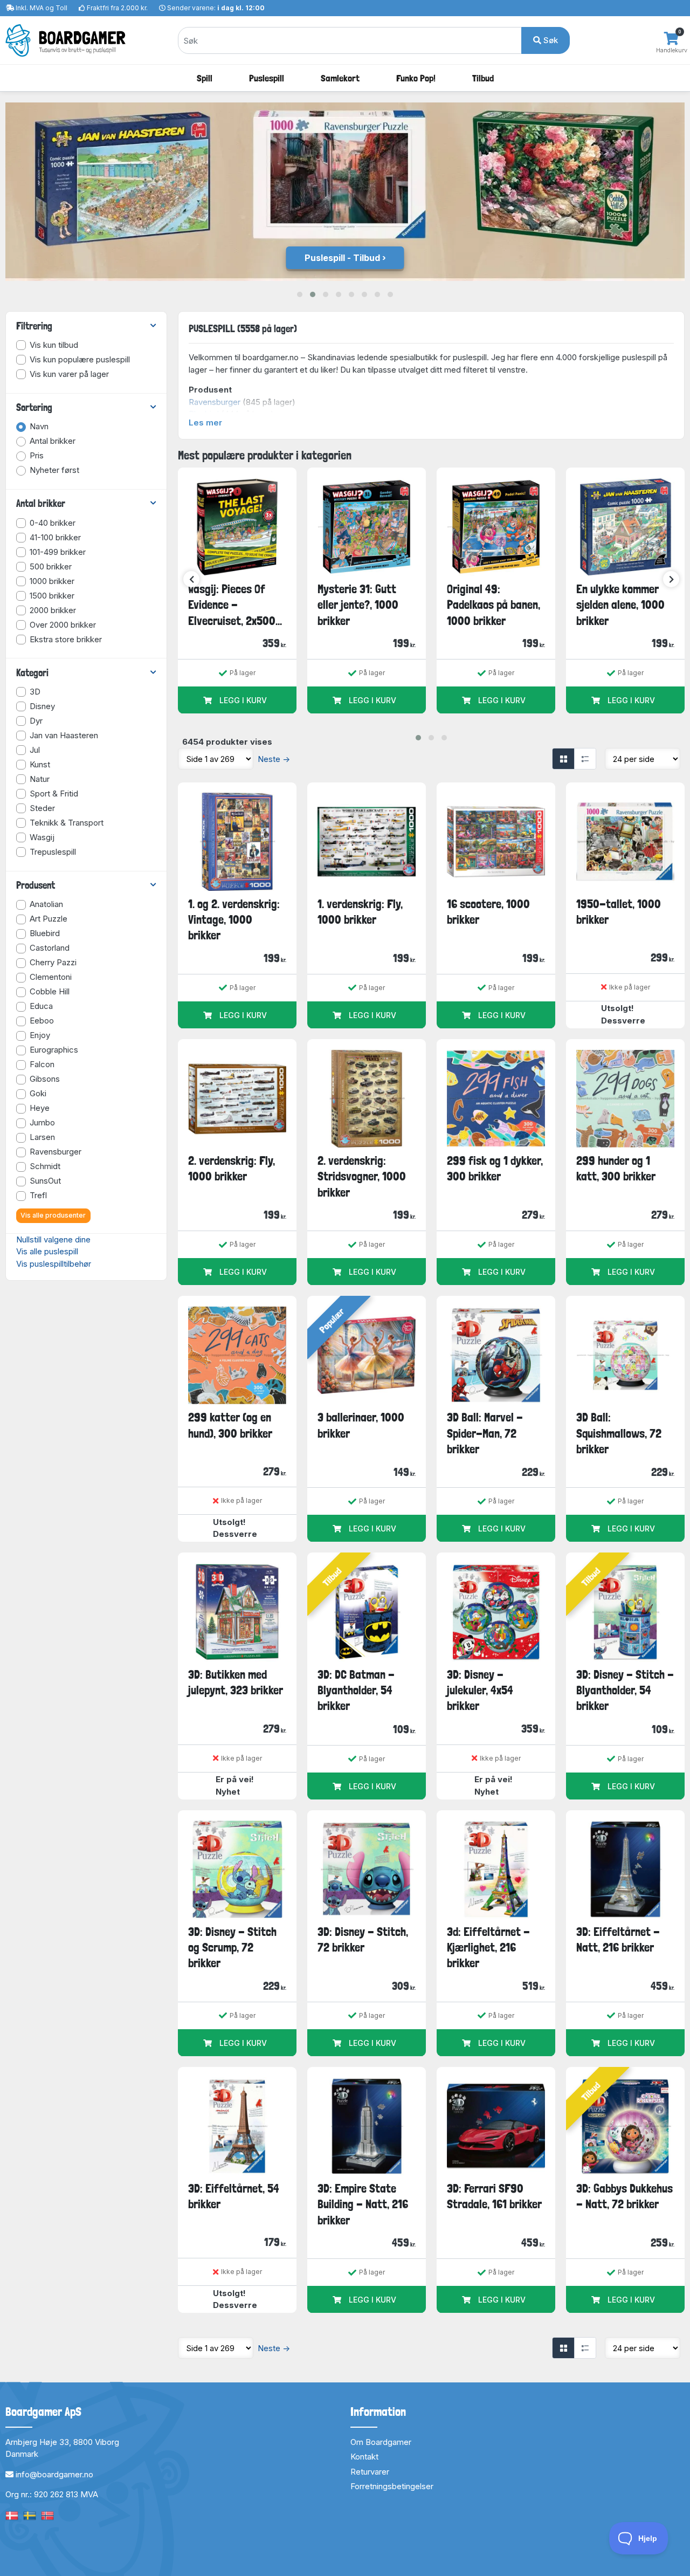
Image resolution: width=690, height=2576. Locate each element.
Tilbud (483, 78)
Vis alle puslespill (47, 1251)
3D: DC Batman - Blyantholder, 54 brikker (356, 1690)
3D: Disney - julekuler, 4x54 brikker (480, 1690)
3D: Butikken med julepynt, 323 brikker (236, 1682)
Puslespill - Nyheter (342, 258)
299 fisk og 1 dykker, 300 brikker (495, 1168)
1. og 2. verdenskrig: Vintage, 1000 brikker (234, 920)
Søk (550, 40)
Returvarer (370, 2472)
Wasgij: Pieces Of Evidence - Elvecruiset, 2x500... (235, 605)
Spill (205, 78)
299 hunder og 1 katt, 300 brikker (616, 1168)
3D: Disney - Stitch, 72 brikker (363, 1939)
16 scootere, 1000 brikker (488, 912)
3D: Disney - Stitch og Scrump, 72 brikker (232, 1948)
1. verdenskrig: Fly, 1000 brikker (360, 912)
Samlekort (340, 78)
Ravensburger (215, 402)
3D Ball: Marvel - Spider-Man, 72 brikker (485, 1433)
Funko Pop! (416, 78)
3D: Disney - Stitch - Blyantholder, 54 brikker (625, 1690)
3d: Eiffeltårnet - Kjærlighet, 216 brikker (488, 1948)
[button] (300, 294)
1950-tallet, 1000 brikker (619, 912)
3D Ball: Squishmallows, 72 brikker (619, 1433)
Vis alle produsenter (53, 1215)
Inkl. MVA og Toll (42, 8)
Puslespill (267, 78)
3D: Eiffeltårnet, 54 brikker (234, 2196)
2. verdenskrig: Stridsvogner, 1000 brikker (362, 1176)
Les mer (205, 423)
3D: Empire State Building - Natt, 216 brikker (363, 2204)
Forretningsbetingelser (392, 2486)
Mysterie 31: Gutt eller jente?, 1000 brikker (358, 605)
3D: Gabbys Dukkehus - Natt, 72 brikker (625, 2196)
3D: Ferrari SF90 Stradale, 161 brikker (494, 2196)
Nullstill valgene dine (53, 1239)
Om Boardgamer (381, 2442)
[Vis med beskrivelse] (585, 759)
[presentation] (191, 579)
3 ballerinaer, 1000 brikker (361, 1425)
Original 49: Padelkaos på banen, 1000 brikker (494, 605)
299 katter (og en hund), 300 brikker (230, 1425)
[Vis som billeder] (563, 759)
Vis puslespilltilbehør (54, 1264)
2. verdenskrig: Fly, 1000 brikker (232, 1168)
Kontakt (364, 2457)
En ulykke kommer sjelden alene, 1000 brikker (620, 605)
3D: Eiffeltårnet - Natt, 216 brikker (618, 1939)
